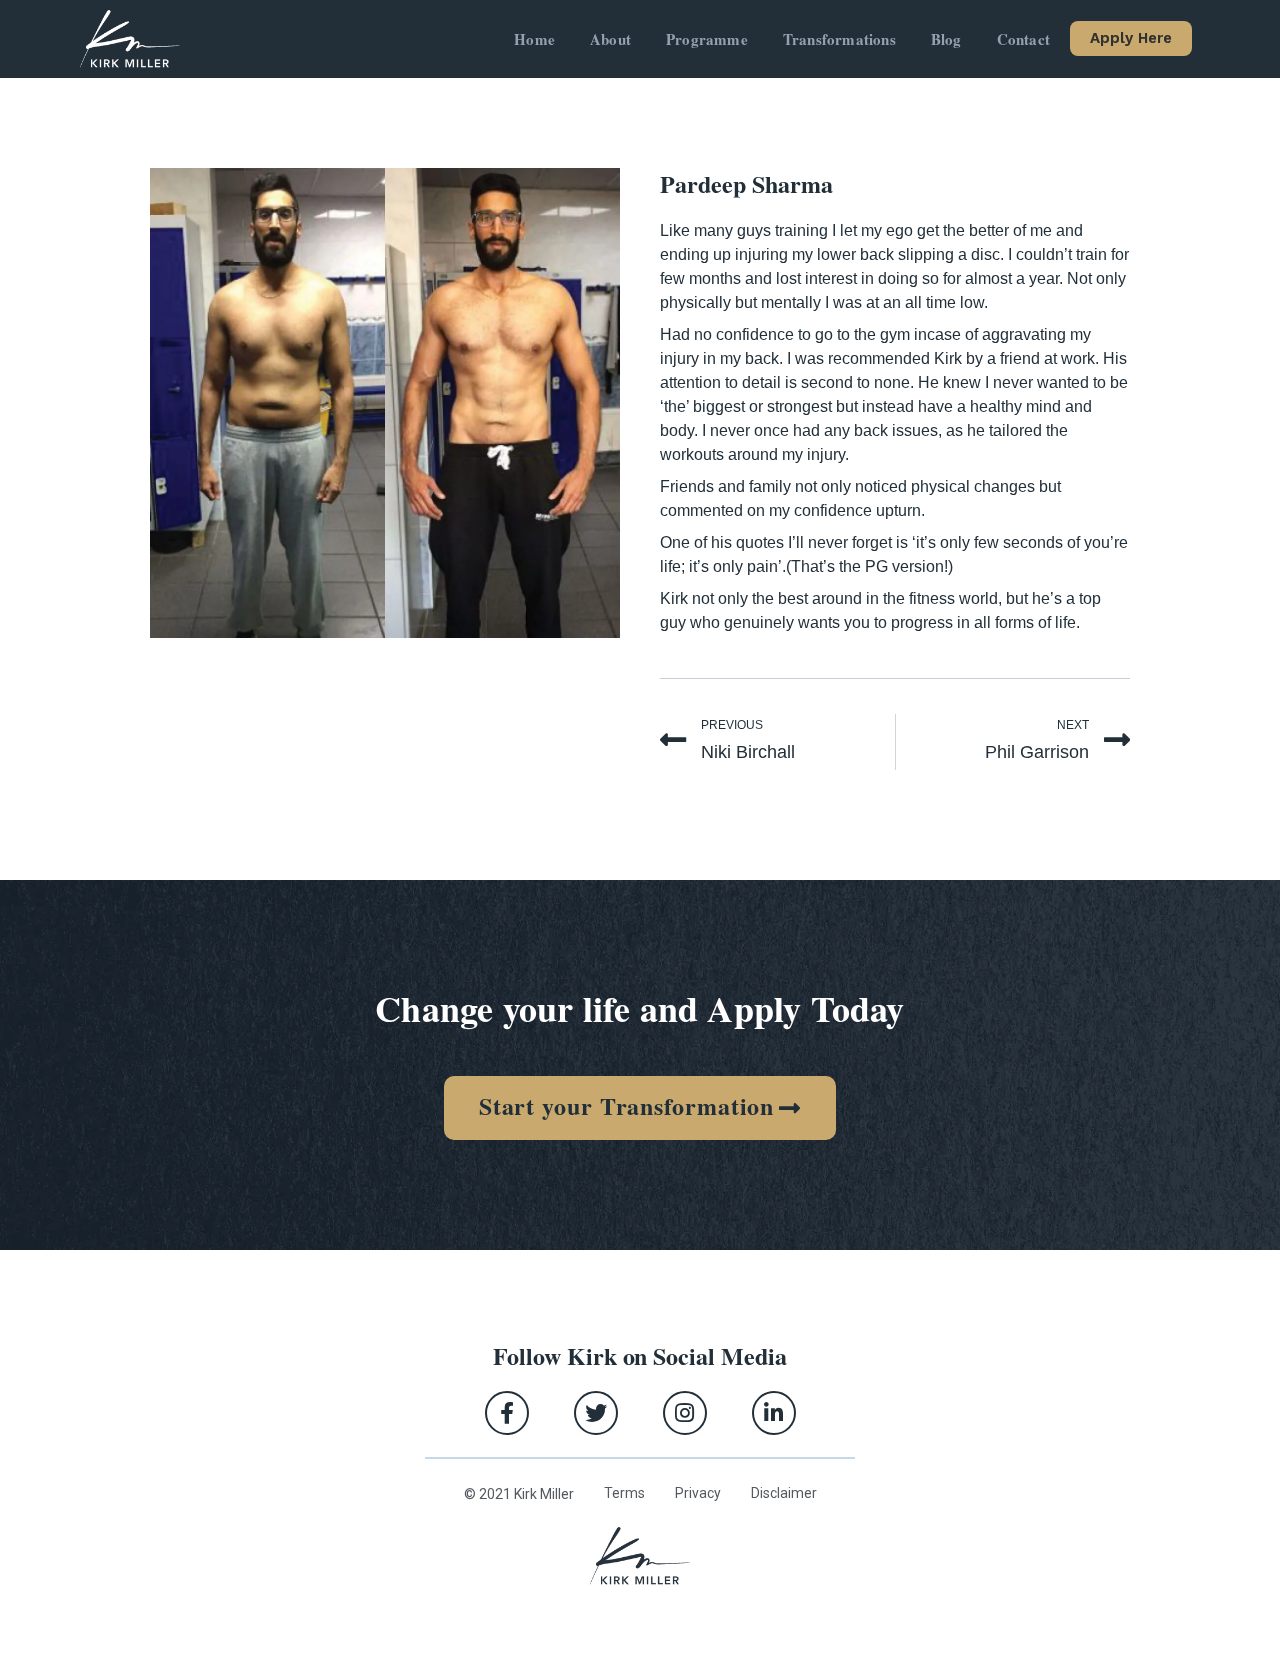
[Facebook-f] (507, 1413)
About (610, 39)
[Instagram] (685, 1413)
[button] (1131, 38)
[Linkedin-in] (774, 1413)
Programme (707, 39)
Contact (1023, 39)
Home (534, 39)
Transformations (839, 39)
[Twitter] (596, 1413)
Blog (946, 39)
